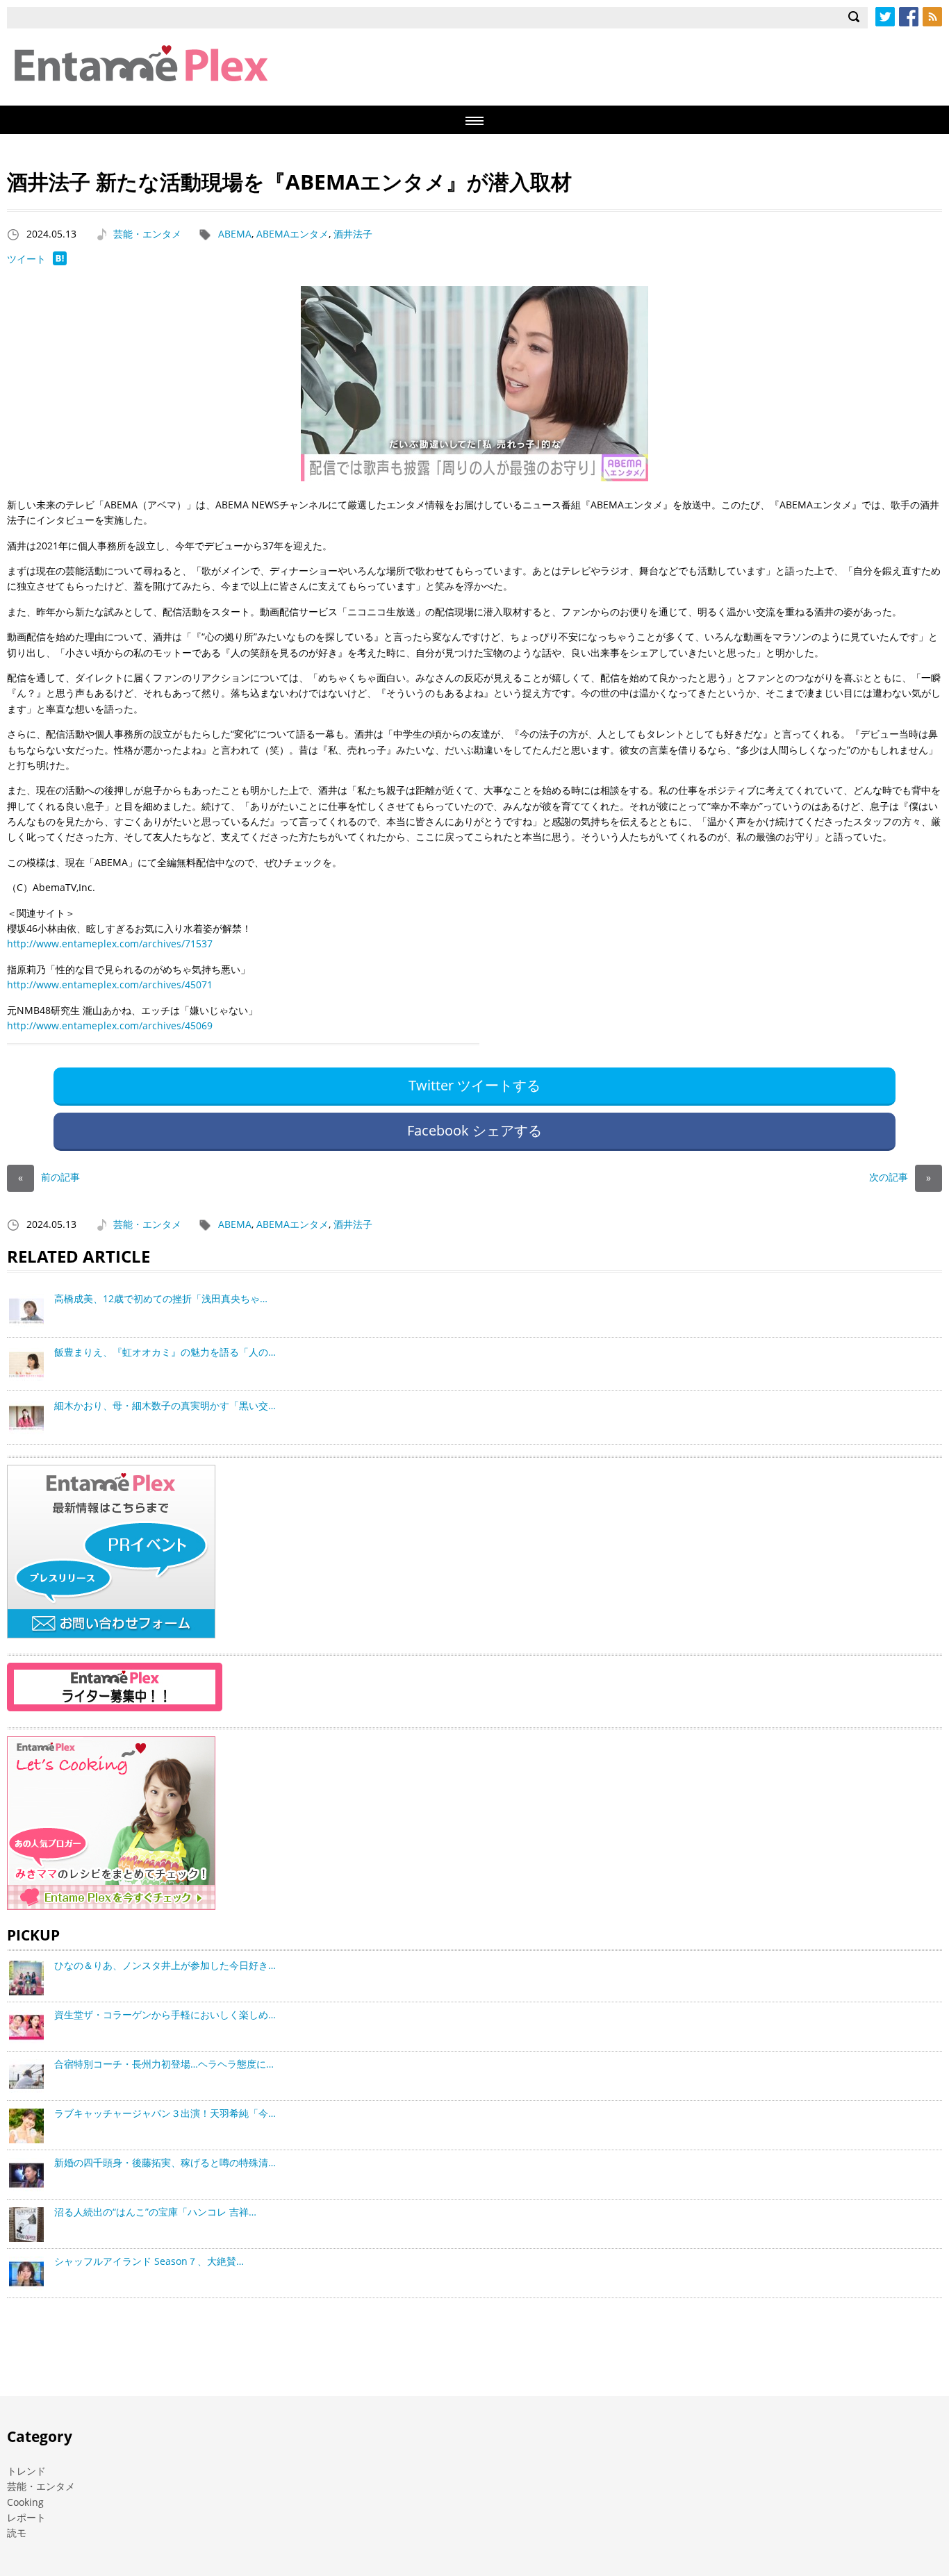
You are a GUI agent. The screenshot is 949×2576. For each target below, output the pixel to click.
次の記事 (900, 1177)
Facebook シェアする (474, 1130)
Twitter (885, 17)
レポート (26, 2517)
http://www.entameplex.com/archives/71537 (110, 944)
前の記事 (49, 1177)
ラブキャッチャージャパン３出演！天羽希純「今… (165, 2113)
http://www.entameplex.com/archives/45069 (110, 1025)
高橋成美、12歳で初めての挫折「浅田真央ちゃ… (161, 1298)
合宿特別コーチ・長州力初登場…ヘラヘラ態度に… (164, 2064)
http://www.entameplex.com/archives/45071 (110, 984)
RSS (932, 17)
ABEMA (235, 234)
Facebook (909, 17)
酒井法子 (353, 234)
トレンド (26, 2471)
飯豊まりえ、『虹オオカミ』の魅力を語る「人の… (165, 1352)
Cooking (25, 2502)
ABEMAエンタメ (292, 234)
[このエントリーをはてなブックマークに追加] (60, 261)
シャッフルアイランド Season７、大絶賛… (149, 2261)
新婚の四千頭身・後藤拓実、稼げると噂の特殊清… (165, 2162)
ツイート (26, 259)
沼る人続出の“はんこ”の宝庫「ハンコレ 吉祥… (155, 2212)
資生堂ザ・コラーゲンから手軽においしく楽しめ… (165, 2014)
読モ (17, 2533)
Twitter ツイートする (474, 1085)
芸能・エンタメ (147, 234)
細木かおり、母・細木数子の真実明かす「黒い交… (165, 1405)
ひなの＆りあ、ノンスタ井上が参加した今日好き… (165, 1965)
